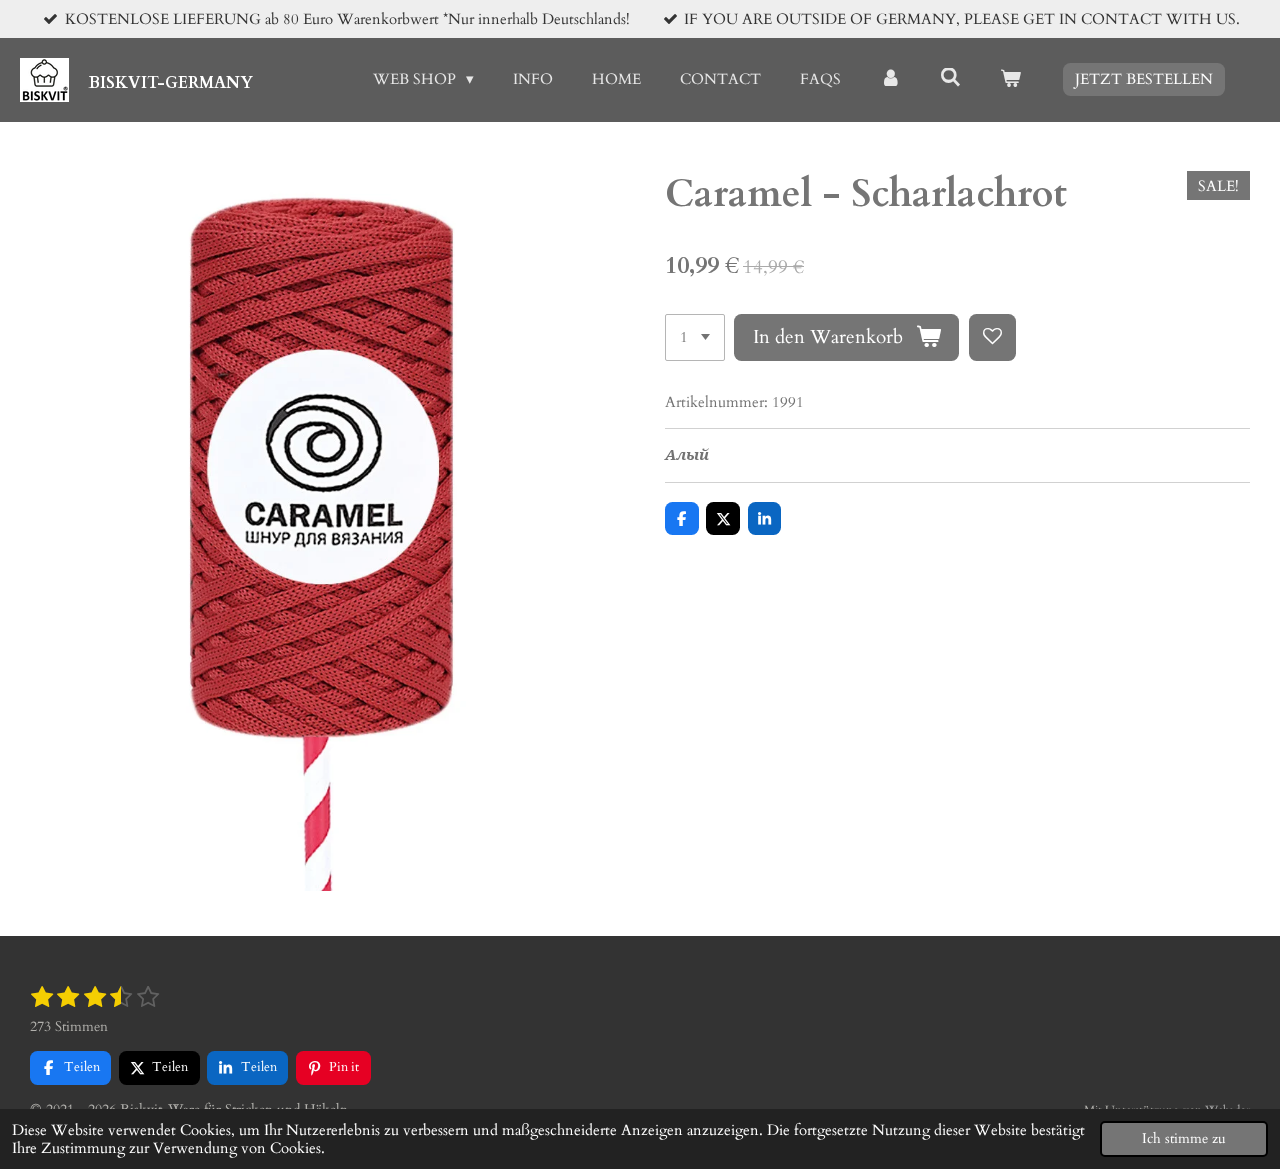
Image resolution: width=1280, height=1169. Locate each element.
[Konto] (890, 79)
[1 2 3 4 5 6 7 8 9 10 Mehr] (695, 337)
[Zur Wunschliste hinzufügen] (992, 337)
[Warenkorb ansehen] (1010, 79)
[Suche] (950, 78)
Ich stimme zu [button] (1184, 1139)
